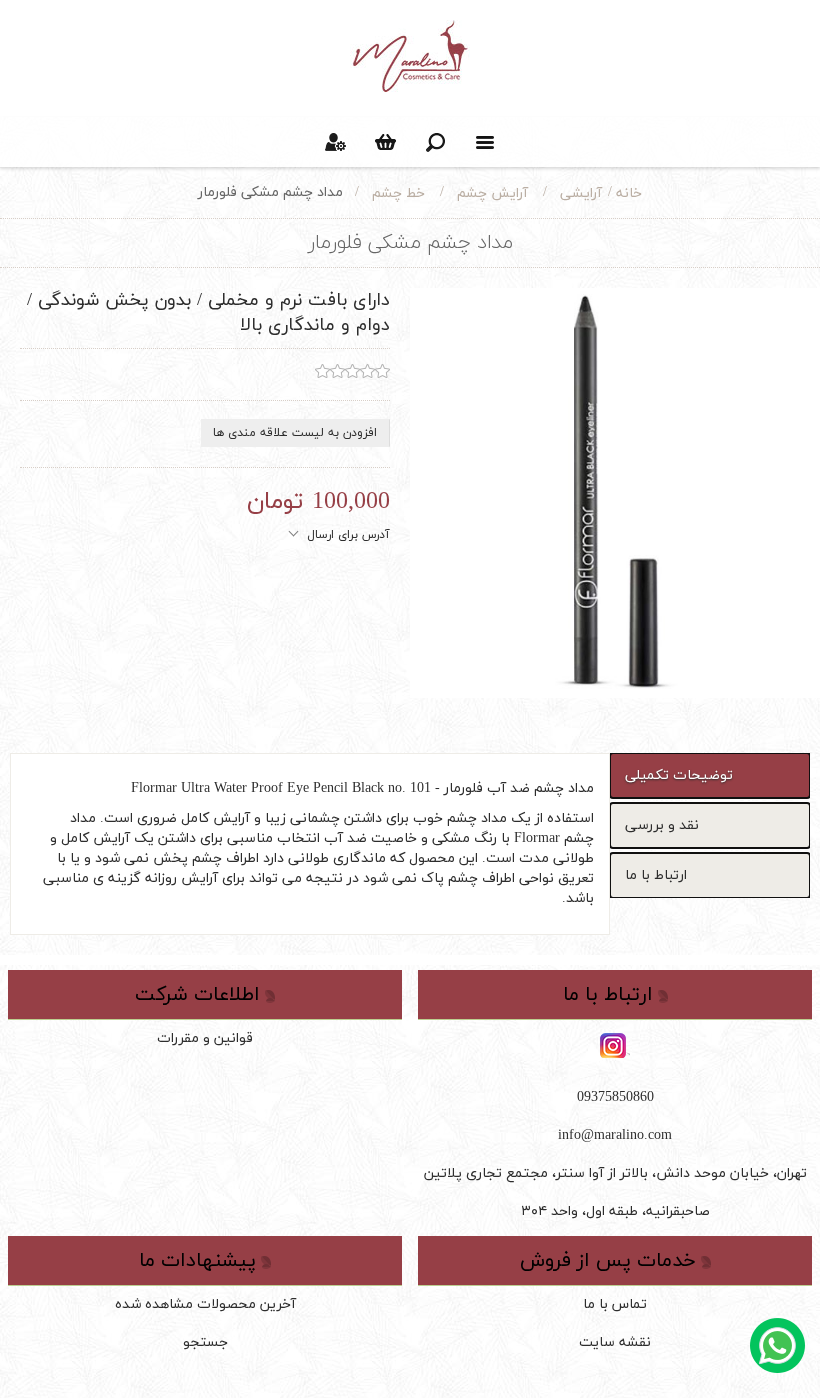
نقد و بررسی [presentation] (662, 825)
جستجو (205, 1342)
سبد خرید (385, 142)
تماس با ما (615, 1304)
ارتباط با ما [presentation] (656, 875)
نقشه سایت (615, 1342)
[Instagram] (615, 1047)
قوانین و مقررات (205, 1038)
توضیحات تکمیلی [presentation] (679, 775)
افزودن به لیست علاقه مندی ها (295, 433)
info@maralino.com (615, 1135)
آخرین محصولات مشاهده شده (205, 1304)
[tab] (710, 775)
